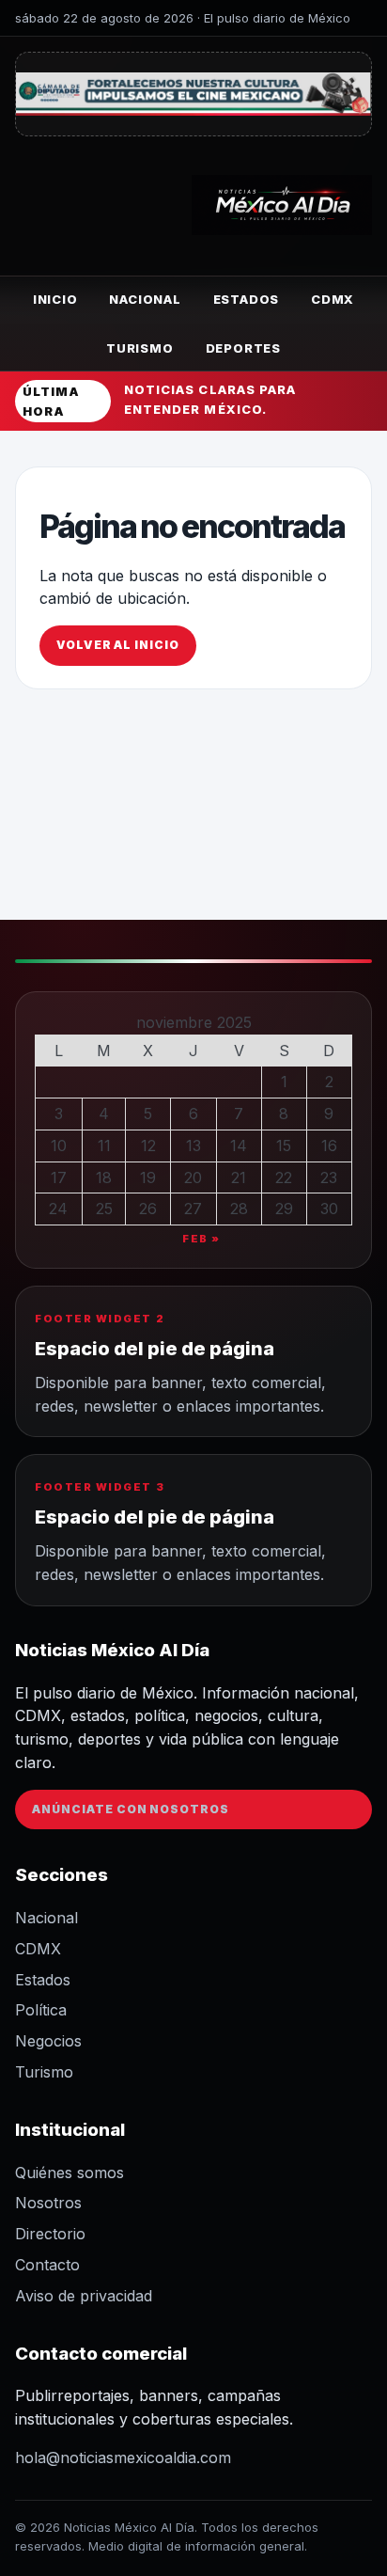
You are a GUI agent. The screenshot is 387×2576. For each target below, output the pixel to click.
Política (41, 2010)
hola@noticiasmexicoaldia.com (123, 2457)
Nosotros (48, 2203)
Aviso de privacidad (84, 2296)
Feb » (201, 1239)
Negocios (48, 2041)
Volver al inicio (118, 645)
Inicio (55, 299)
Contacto (47, 2265)
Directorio (50, 2234)
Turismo (139, 348)
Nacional (145, 299)
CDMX (333, 299)
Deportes (243, 348)
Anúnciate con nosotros (131, 1809)
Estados (246, 299)
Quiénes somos (70, 2173)
